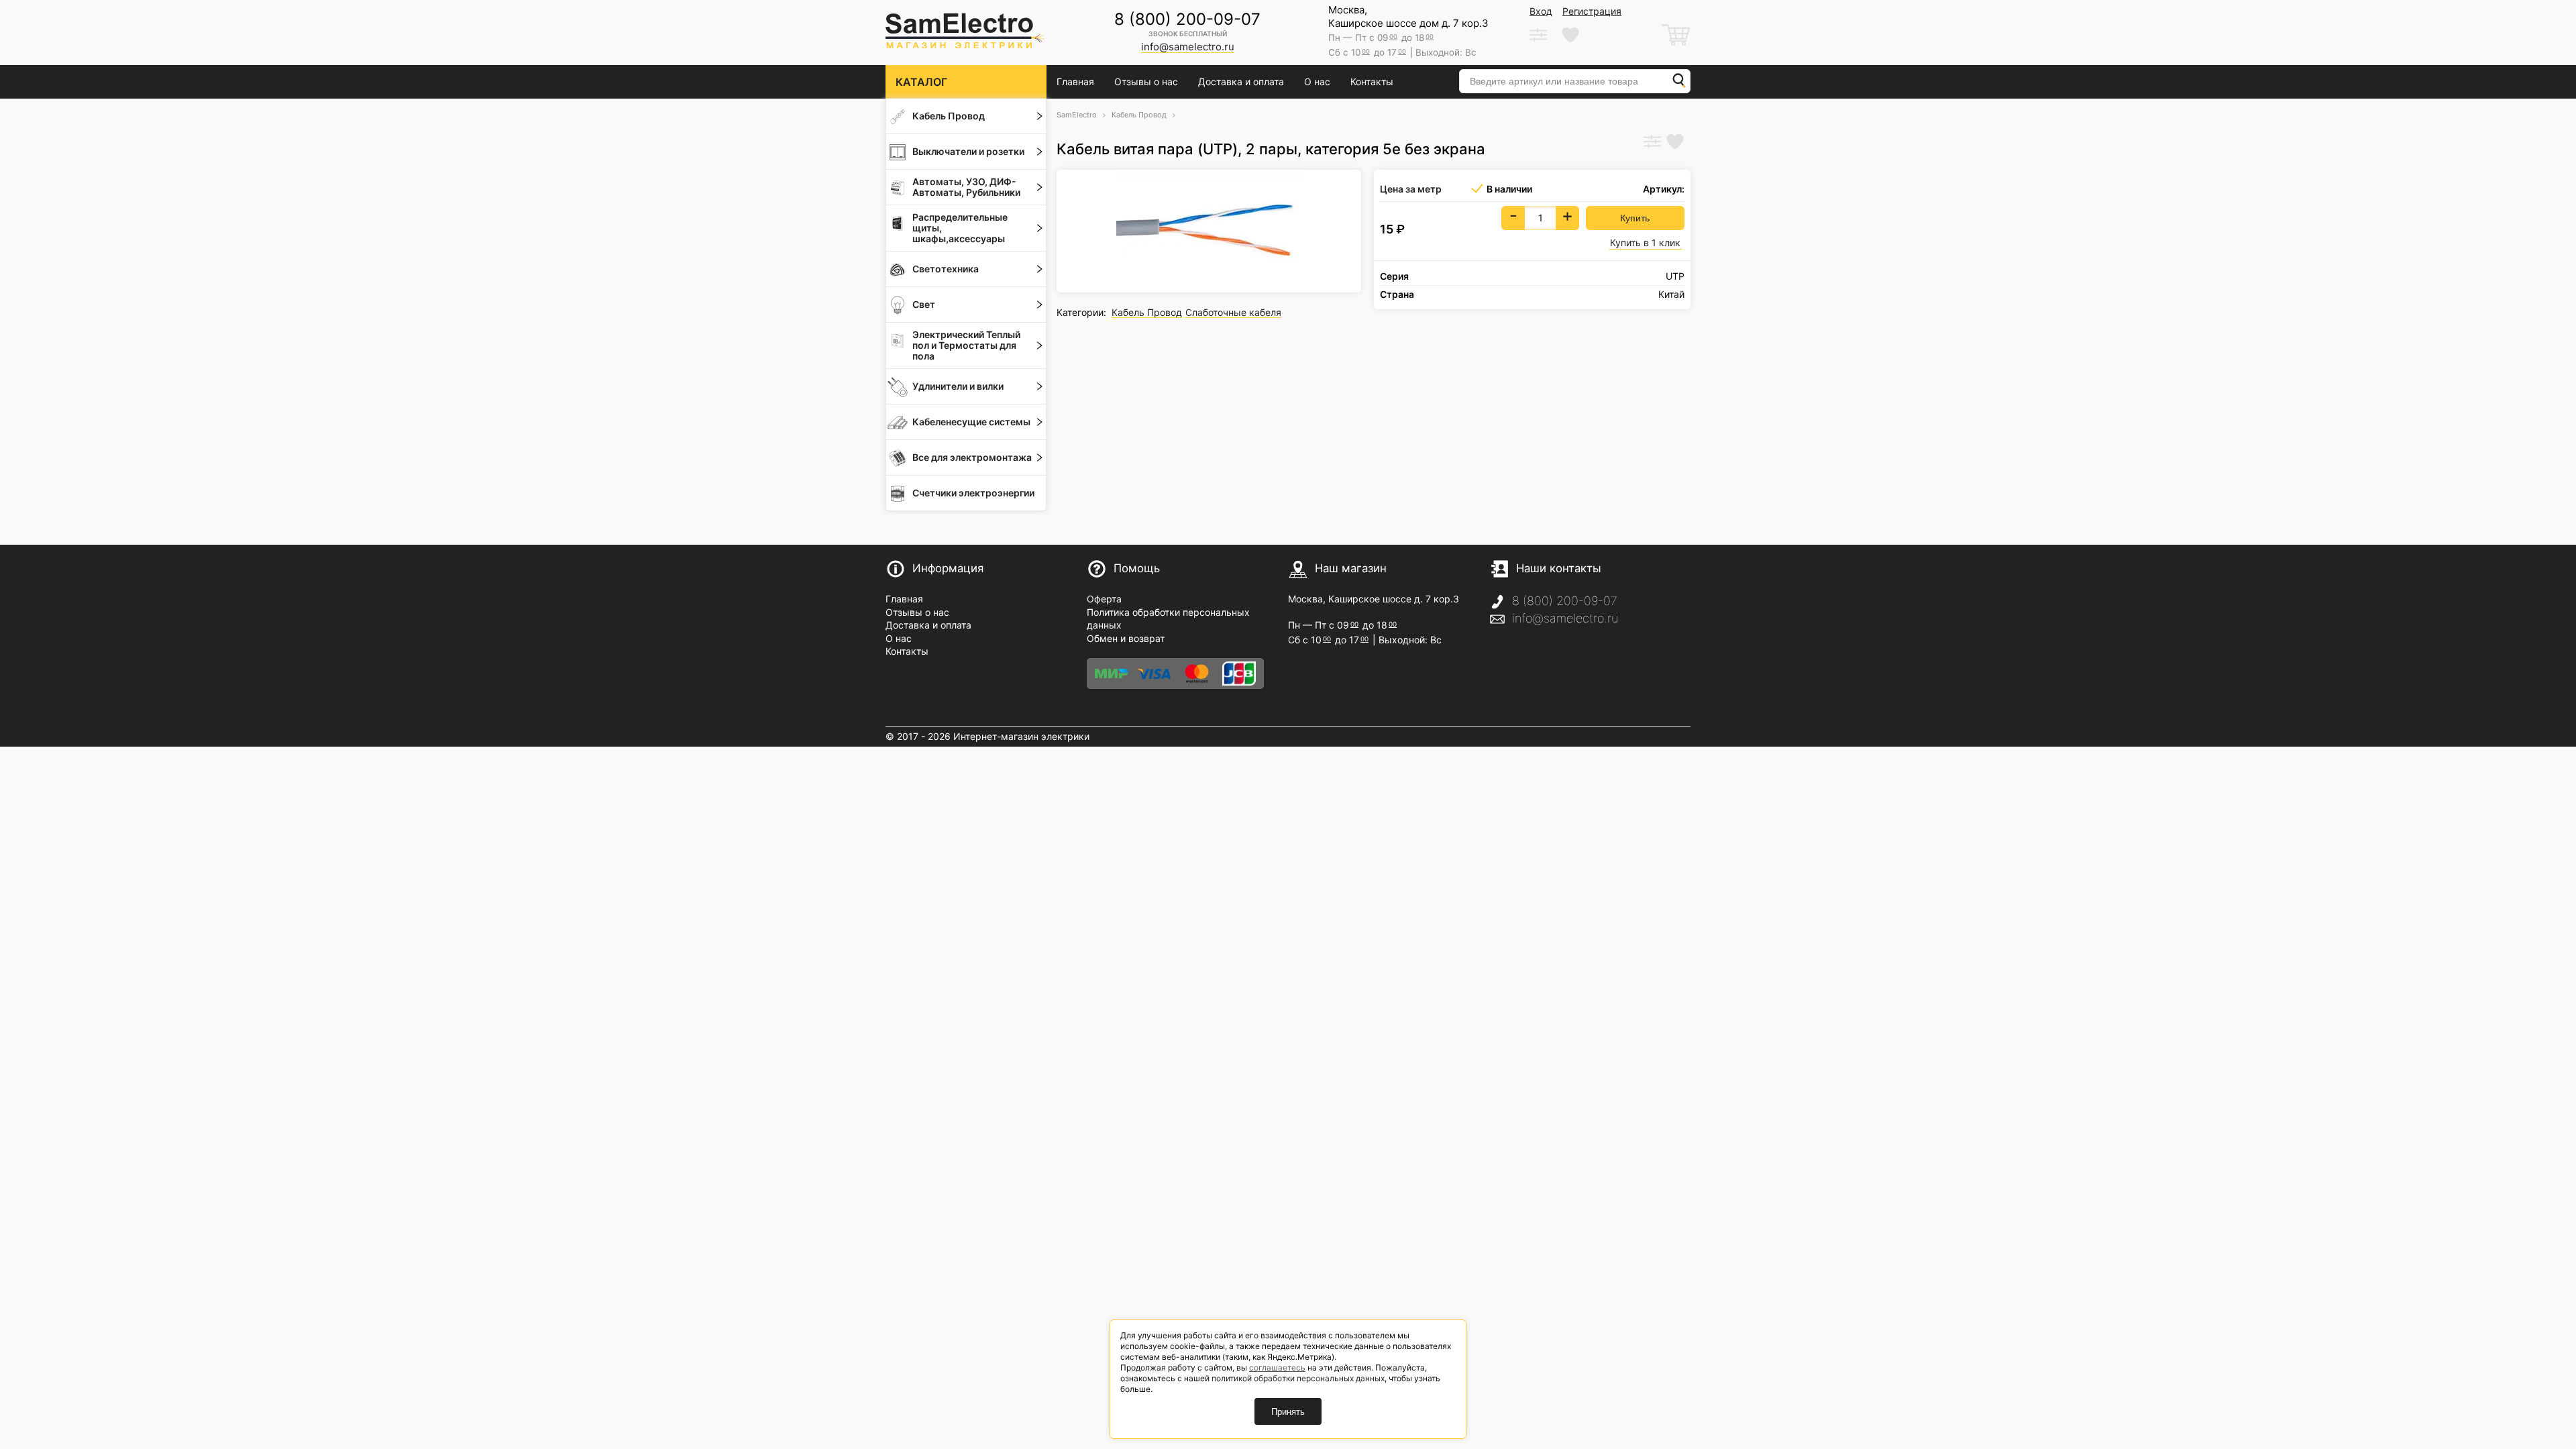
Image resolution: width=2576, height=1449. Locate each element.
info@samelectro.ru (1565, 618)
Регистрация (1592, 11)
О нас (1317, 82)
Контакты (1372, 82)
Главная (1075, 82)
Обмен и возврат (1126, 638)
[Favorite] (1675, 143)
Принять (1288, 1412)
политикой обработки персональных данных (1298, 1378)
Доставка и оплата (1241, 82)
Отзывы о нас (1146, 82)
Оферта (1104, 599)
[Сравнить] (1652, 143)
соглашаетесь (1277, 1367)
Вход (1541, 11)
